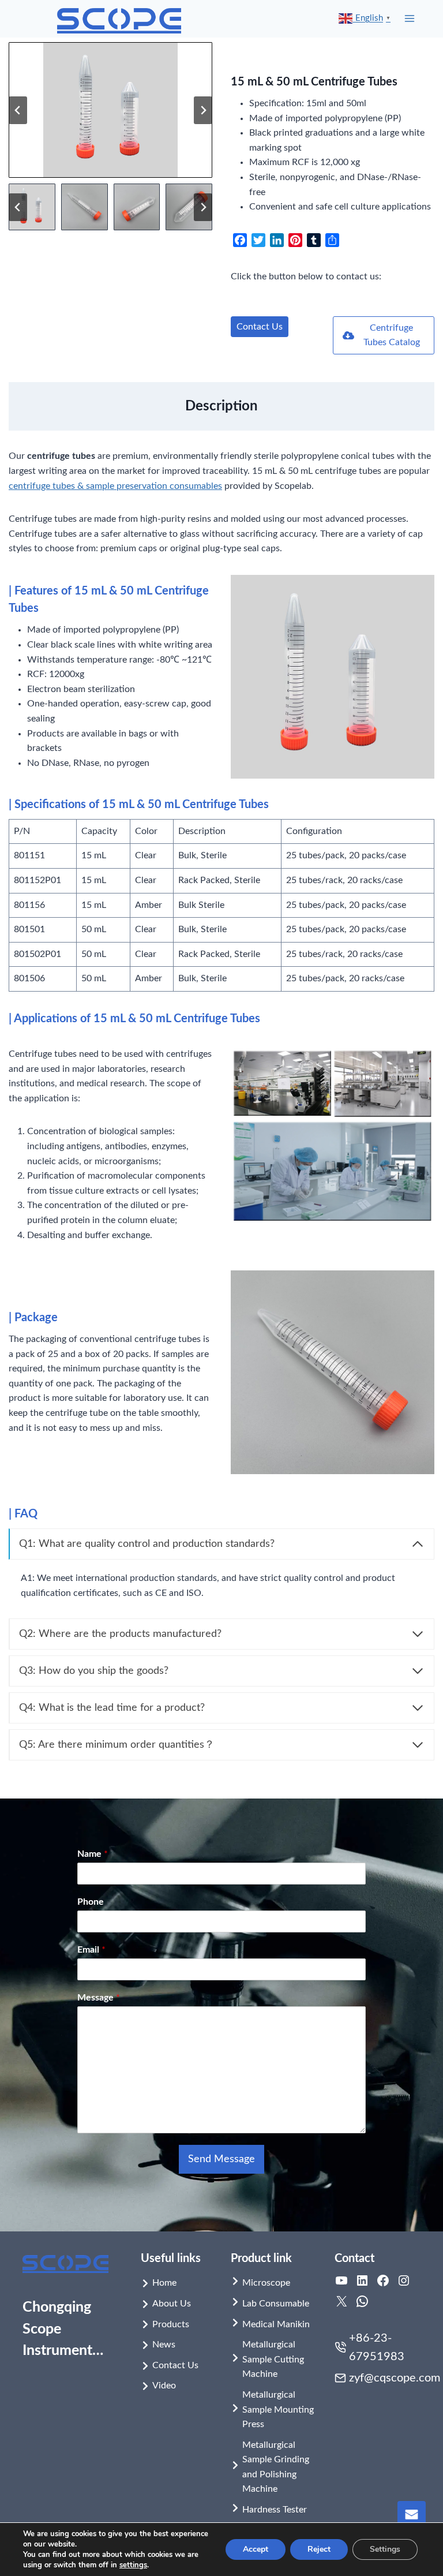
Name (93, 1854)
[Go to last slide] (18, 110)
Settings (385, 2549)
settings (133, 2565)
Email (91, 1950)
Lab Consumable (276, 2304)
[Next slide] (203, 110)
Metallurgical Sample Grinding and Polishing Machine (276, 2467)
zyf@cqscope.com (395, 2378)
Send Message (221, 2159)
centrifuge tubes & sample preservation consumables (115, 486)
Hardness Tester (275, 2510)
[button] (32, 207)
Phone (91, 1902)
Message (99, 1998)
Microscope (266, 2283)
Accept (256, 2549)
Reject (319, 2549)
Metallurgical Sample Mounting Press (278, 2409)
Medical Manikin (276, 2324)
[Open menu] (410, 19)
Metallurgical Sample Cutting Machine (273, 2359)
